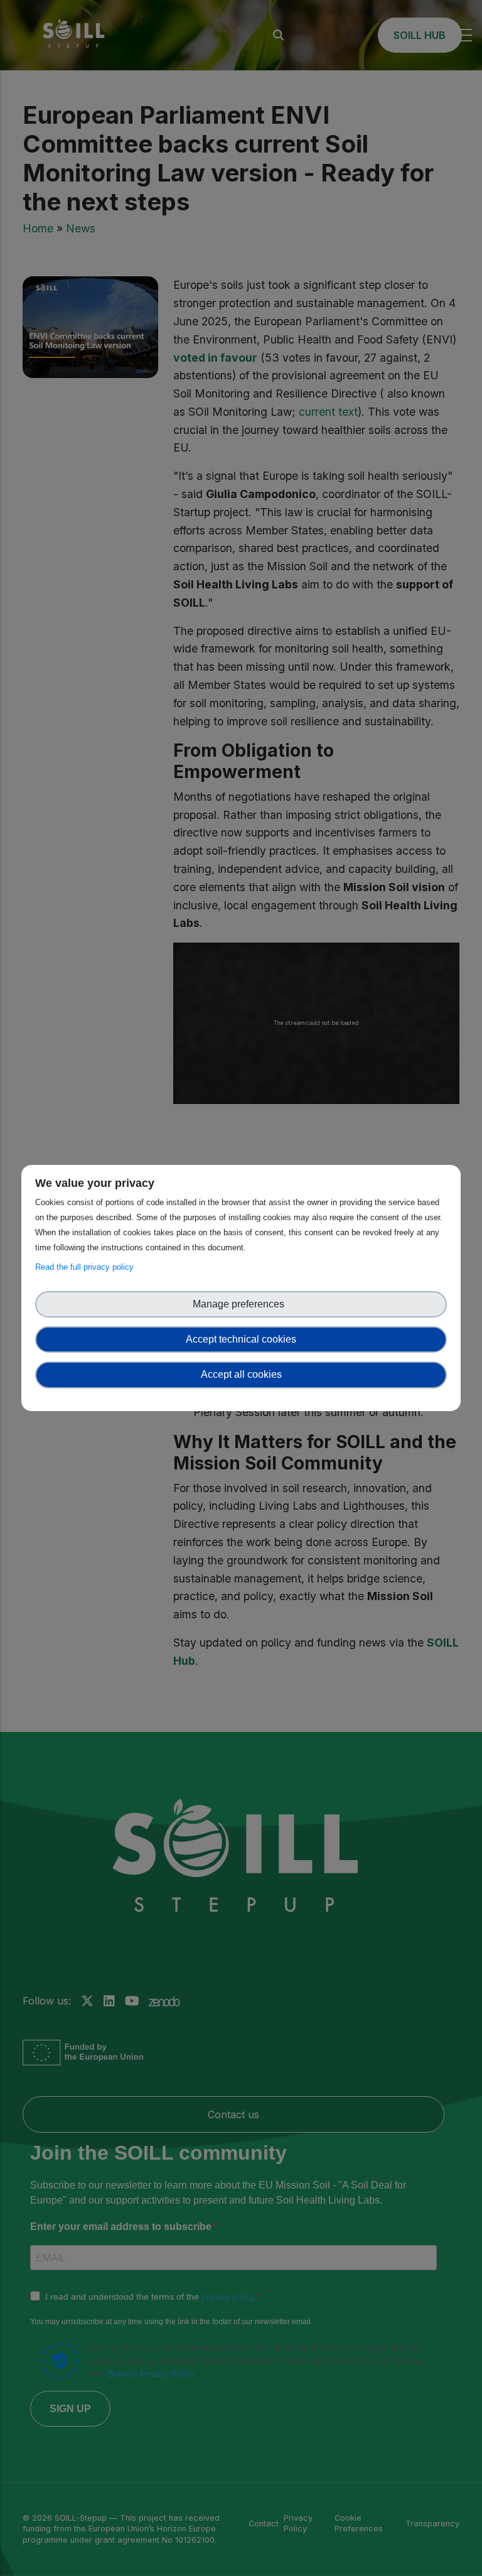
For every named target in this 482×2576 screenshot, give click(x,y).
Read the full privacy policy (87, 1267)
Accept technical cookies (241, 1339)
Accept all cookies (241, 1374)
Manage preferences (241, 1304)
